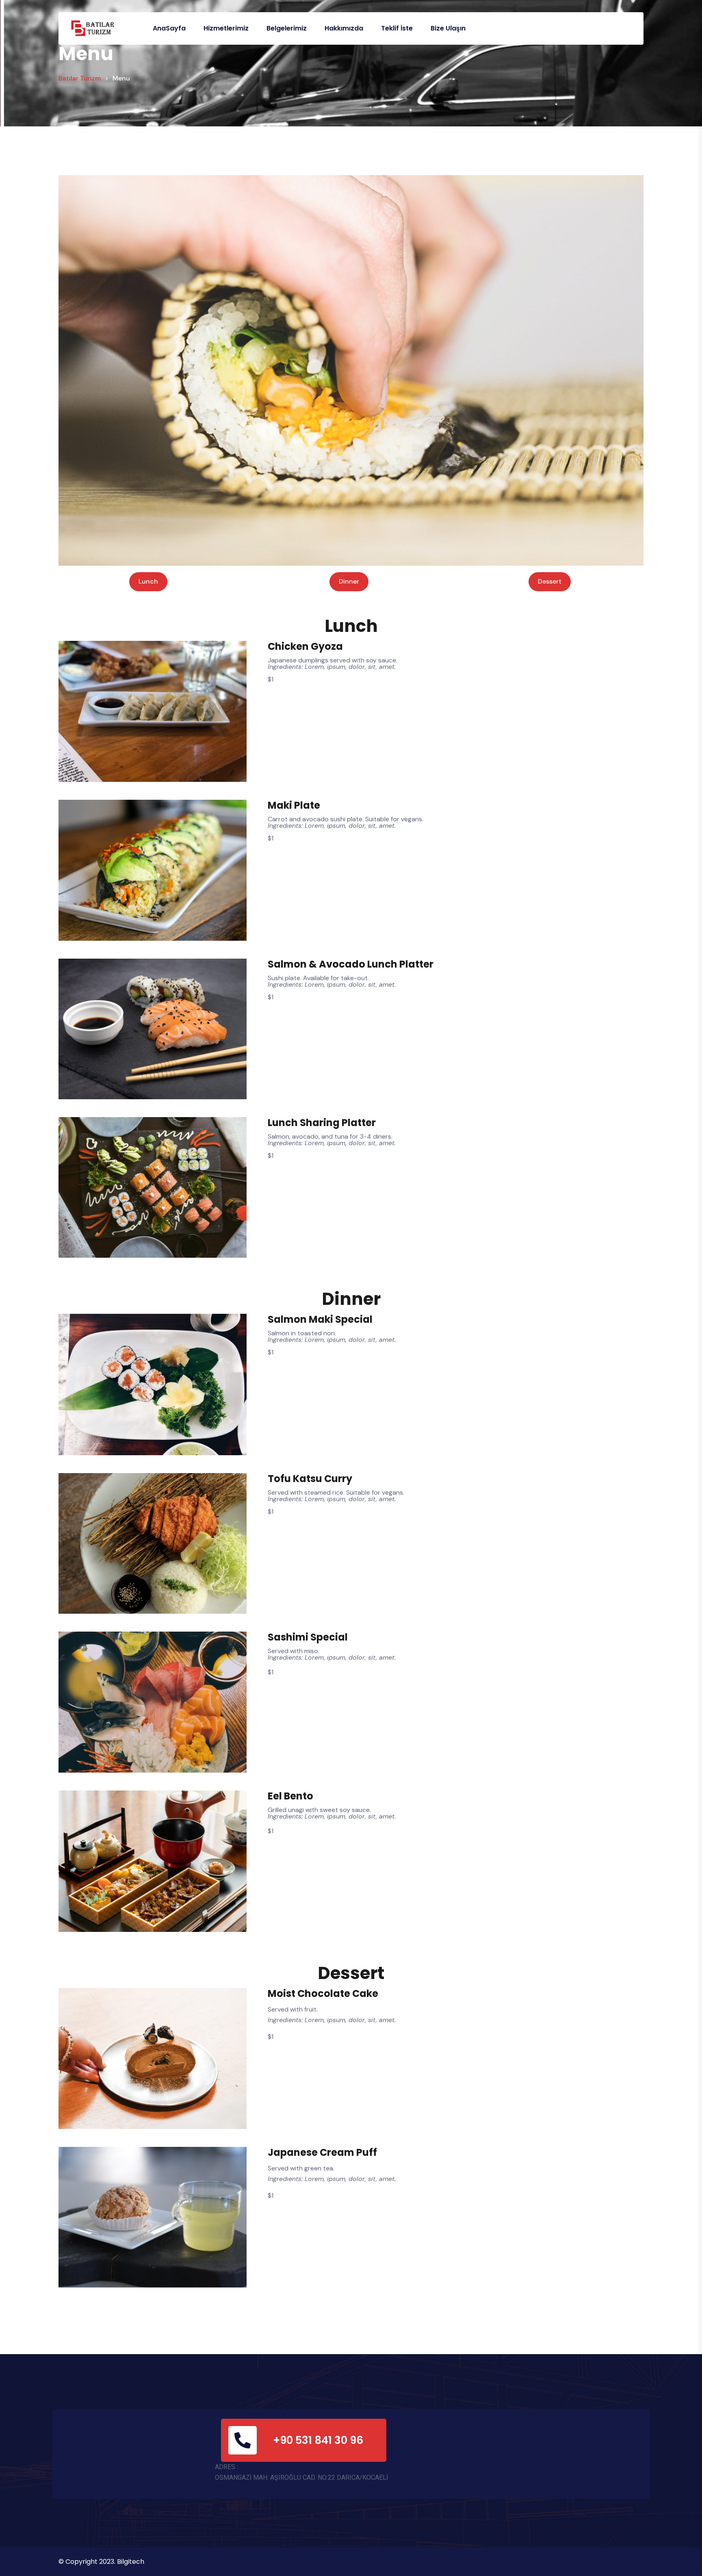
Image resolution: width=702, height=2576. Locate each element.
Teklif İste (397, 28)
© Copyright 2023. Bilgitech (101, 2562)
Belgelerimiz (287, 28)
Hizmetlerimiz (226, 28)
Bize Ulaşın (448, 28)
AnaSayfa (169, 28)
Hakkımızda (344, 28)
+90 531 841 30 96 (319, 2440)
